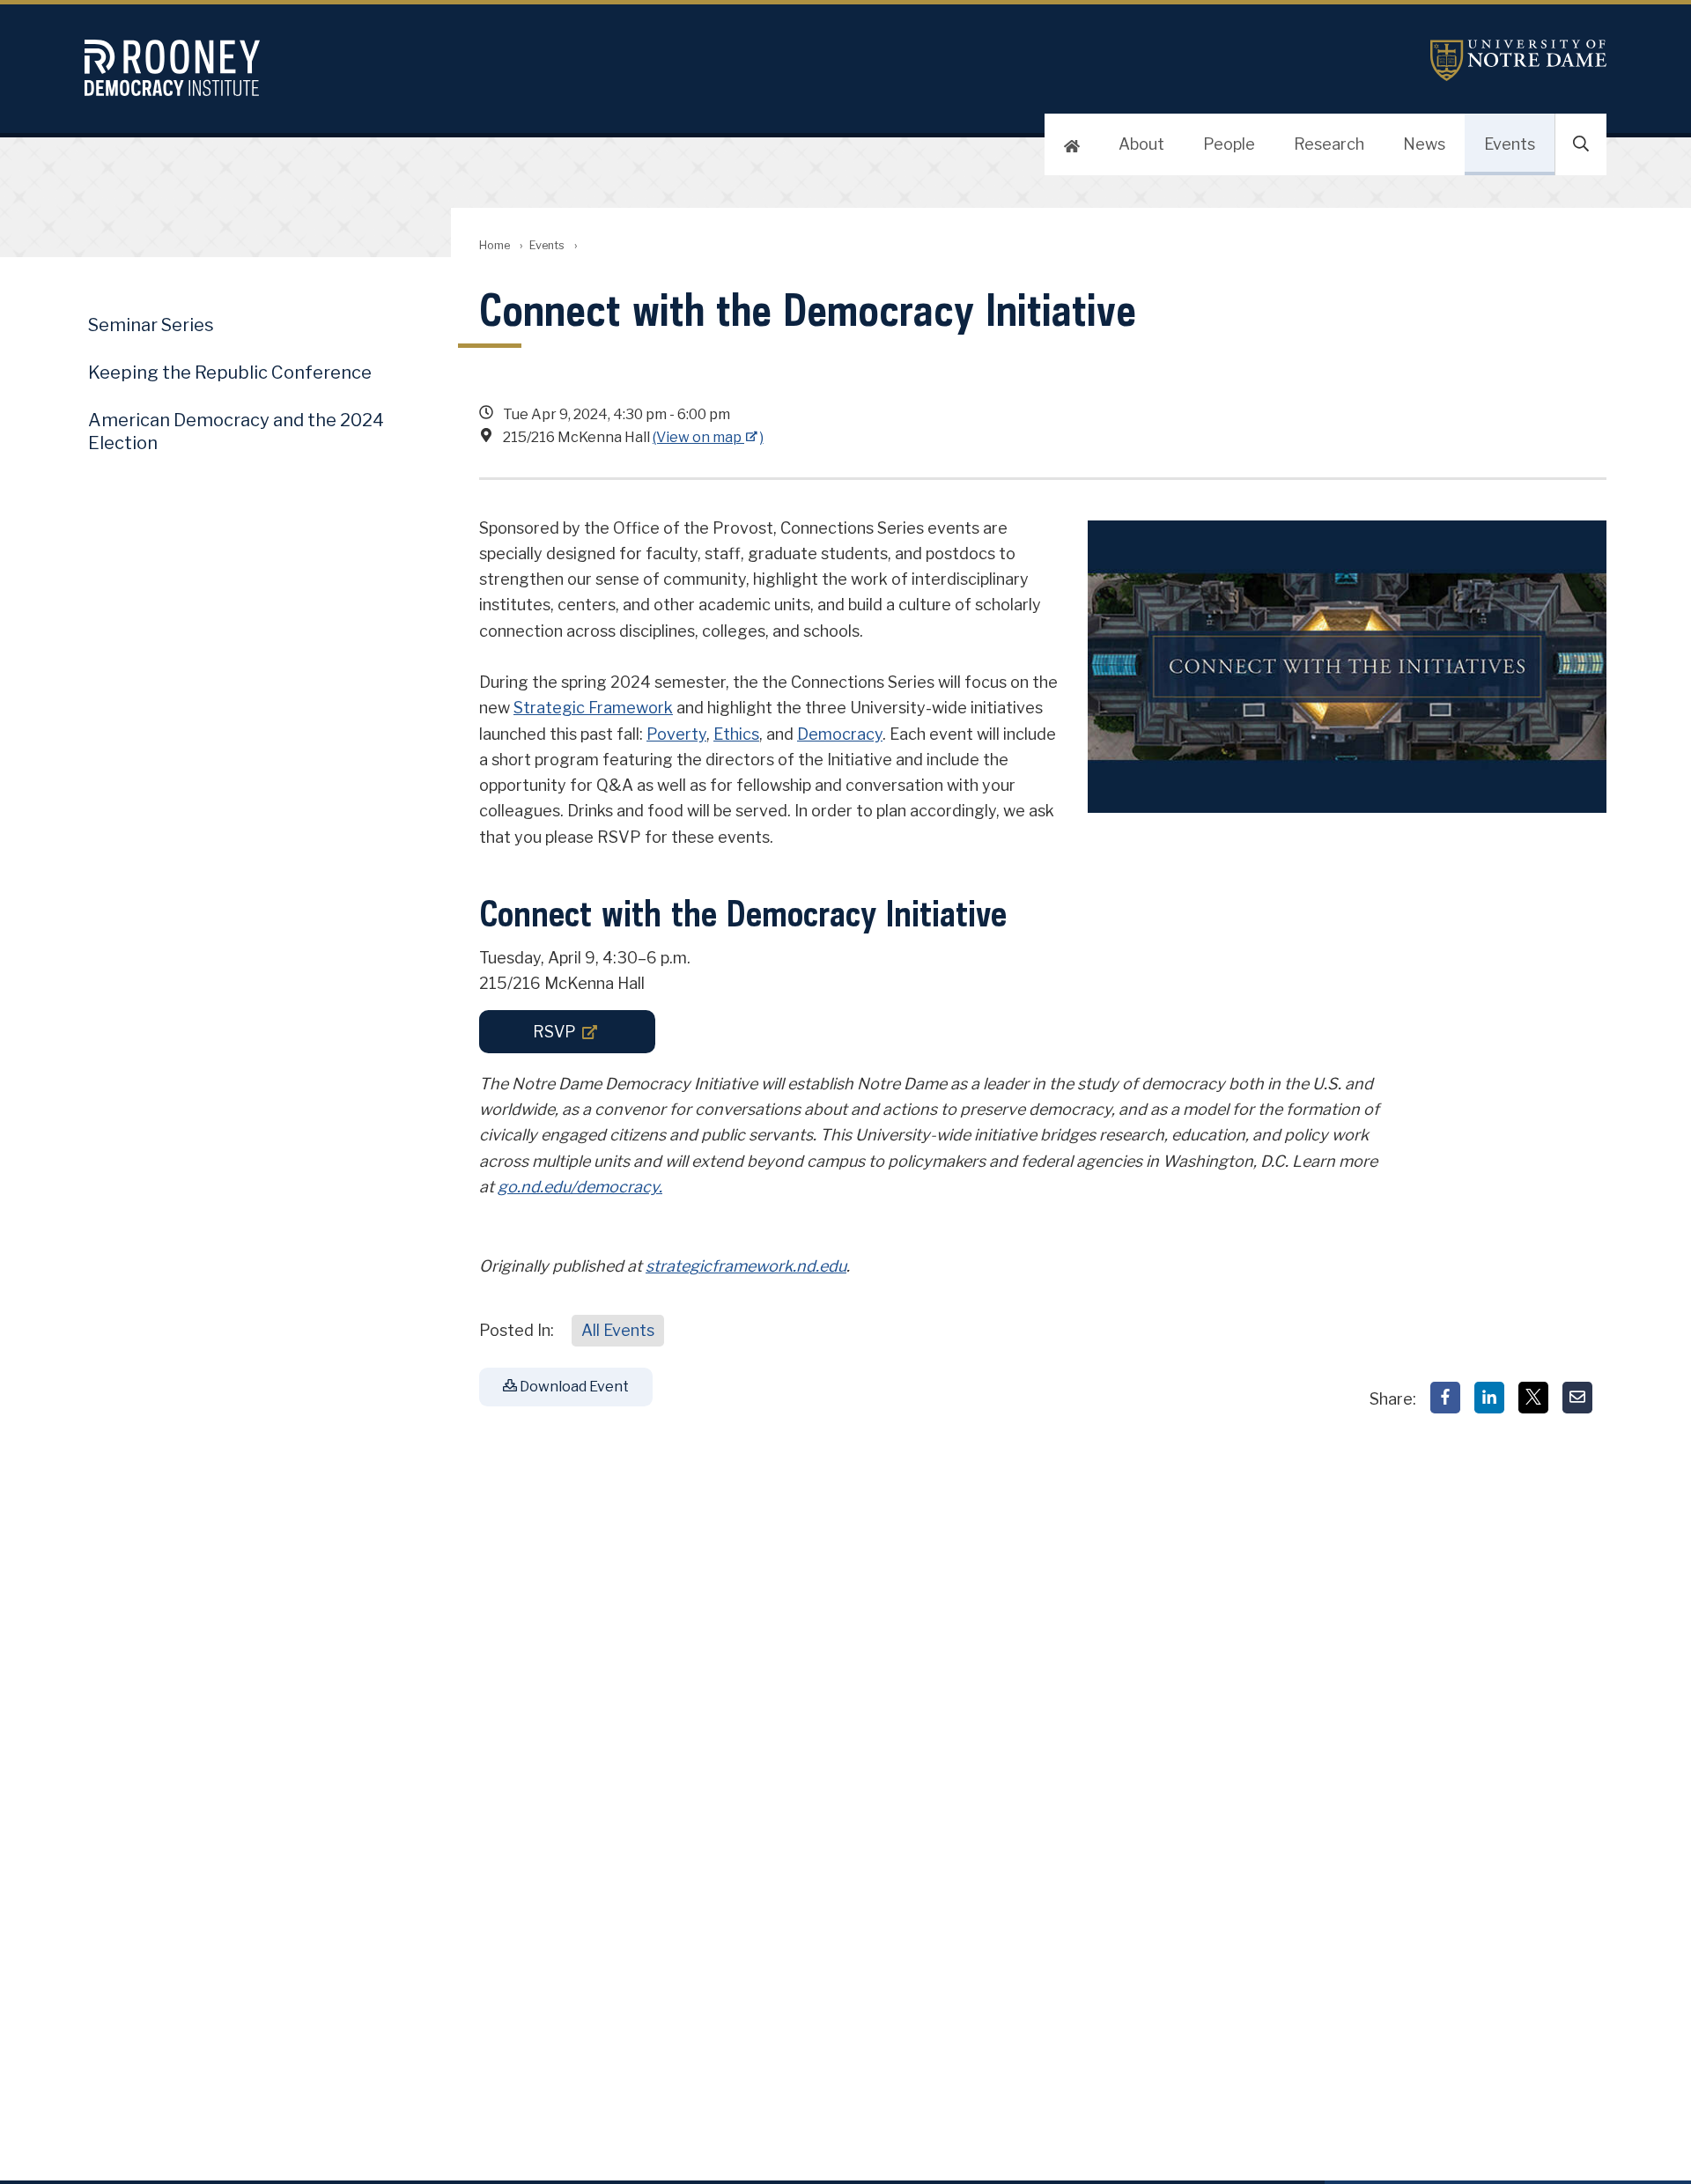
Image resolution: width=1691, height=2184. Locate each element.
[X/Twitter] (1533, 1398)
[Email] (1577, 1398)
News (1424, 144)
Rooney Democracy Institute (268, 68)
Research (1329, 144)
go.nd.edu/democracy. (580, 1187)
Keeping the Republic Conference (230, 373)
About (1141, 144)
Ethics (736, 734)
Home (495, 245)
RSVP (554, 1032)
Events (1510, 144)
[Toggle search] (1581, 144)
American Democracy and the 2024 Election (236, 432)
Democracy (840, 734)
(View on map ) (708, 437)
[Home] (1072, 144)
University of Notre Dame (1518, 60)
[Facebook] (1445, 1398)
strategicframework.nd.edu (746, 1266)
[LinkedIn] (1489, 1398)
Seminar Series (151, 325)
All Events (618, 1330)
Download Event (573, 1387)
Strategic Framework (593, 708)
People (1229, 144)
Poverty (676, 734)
